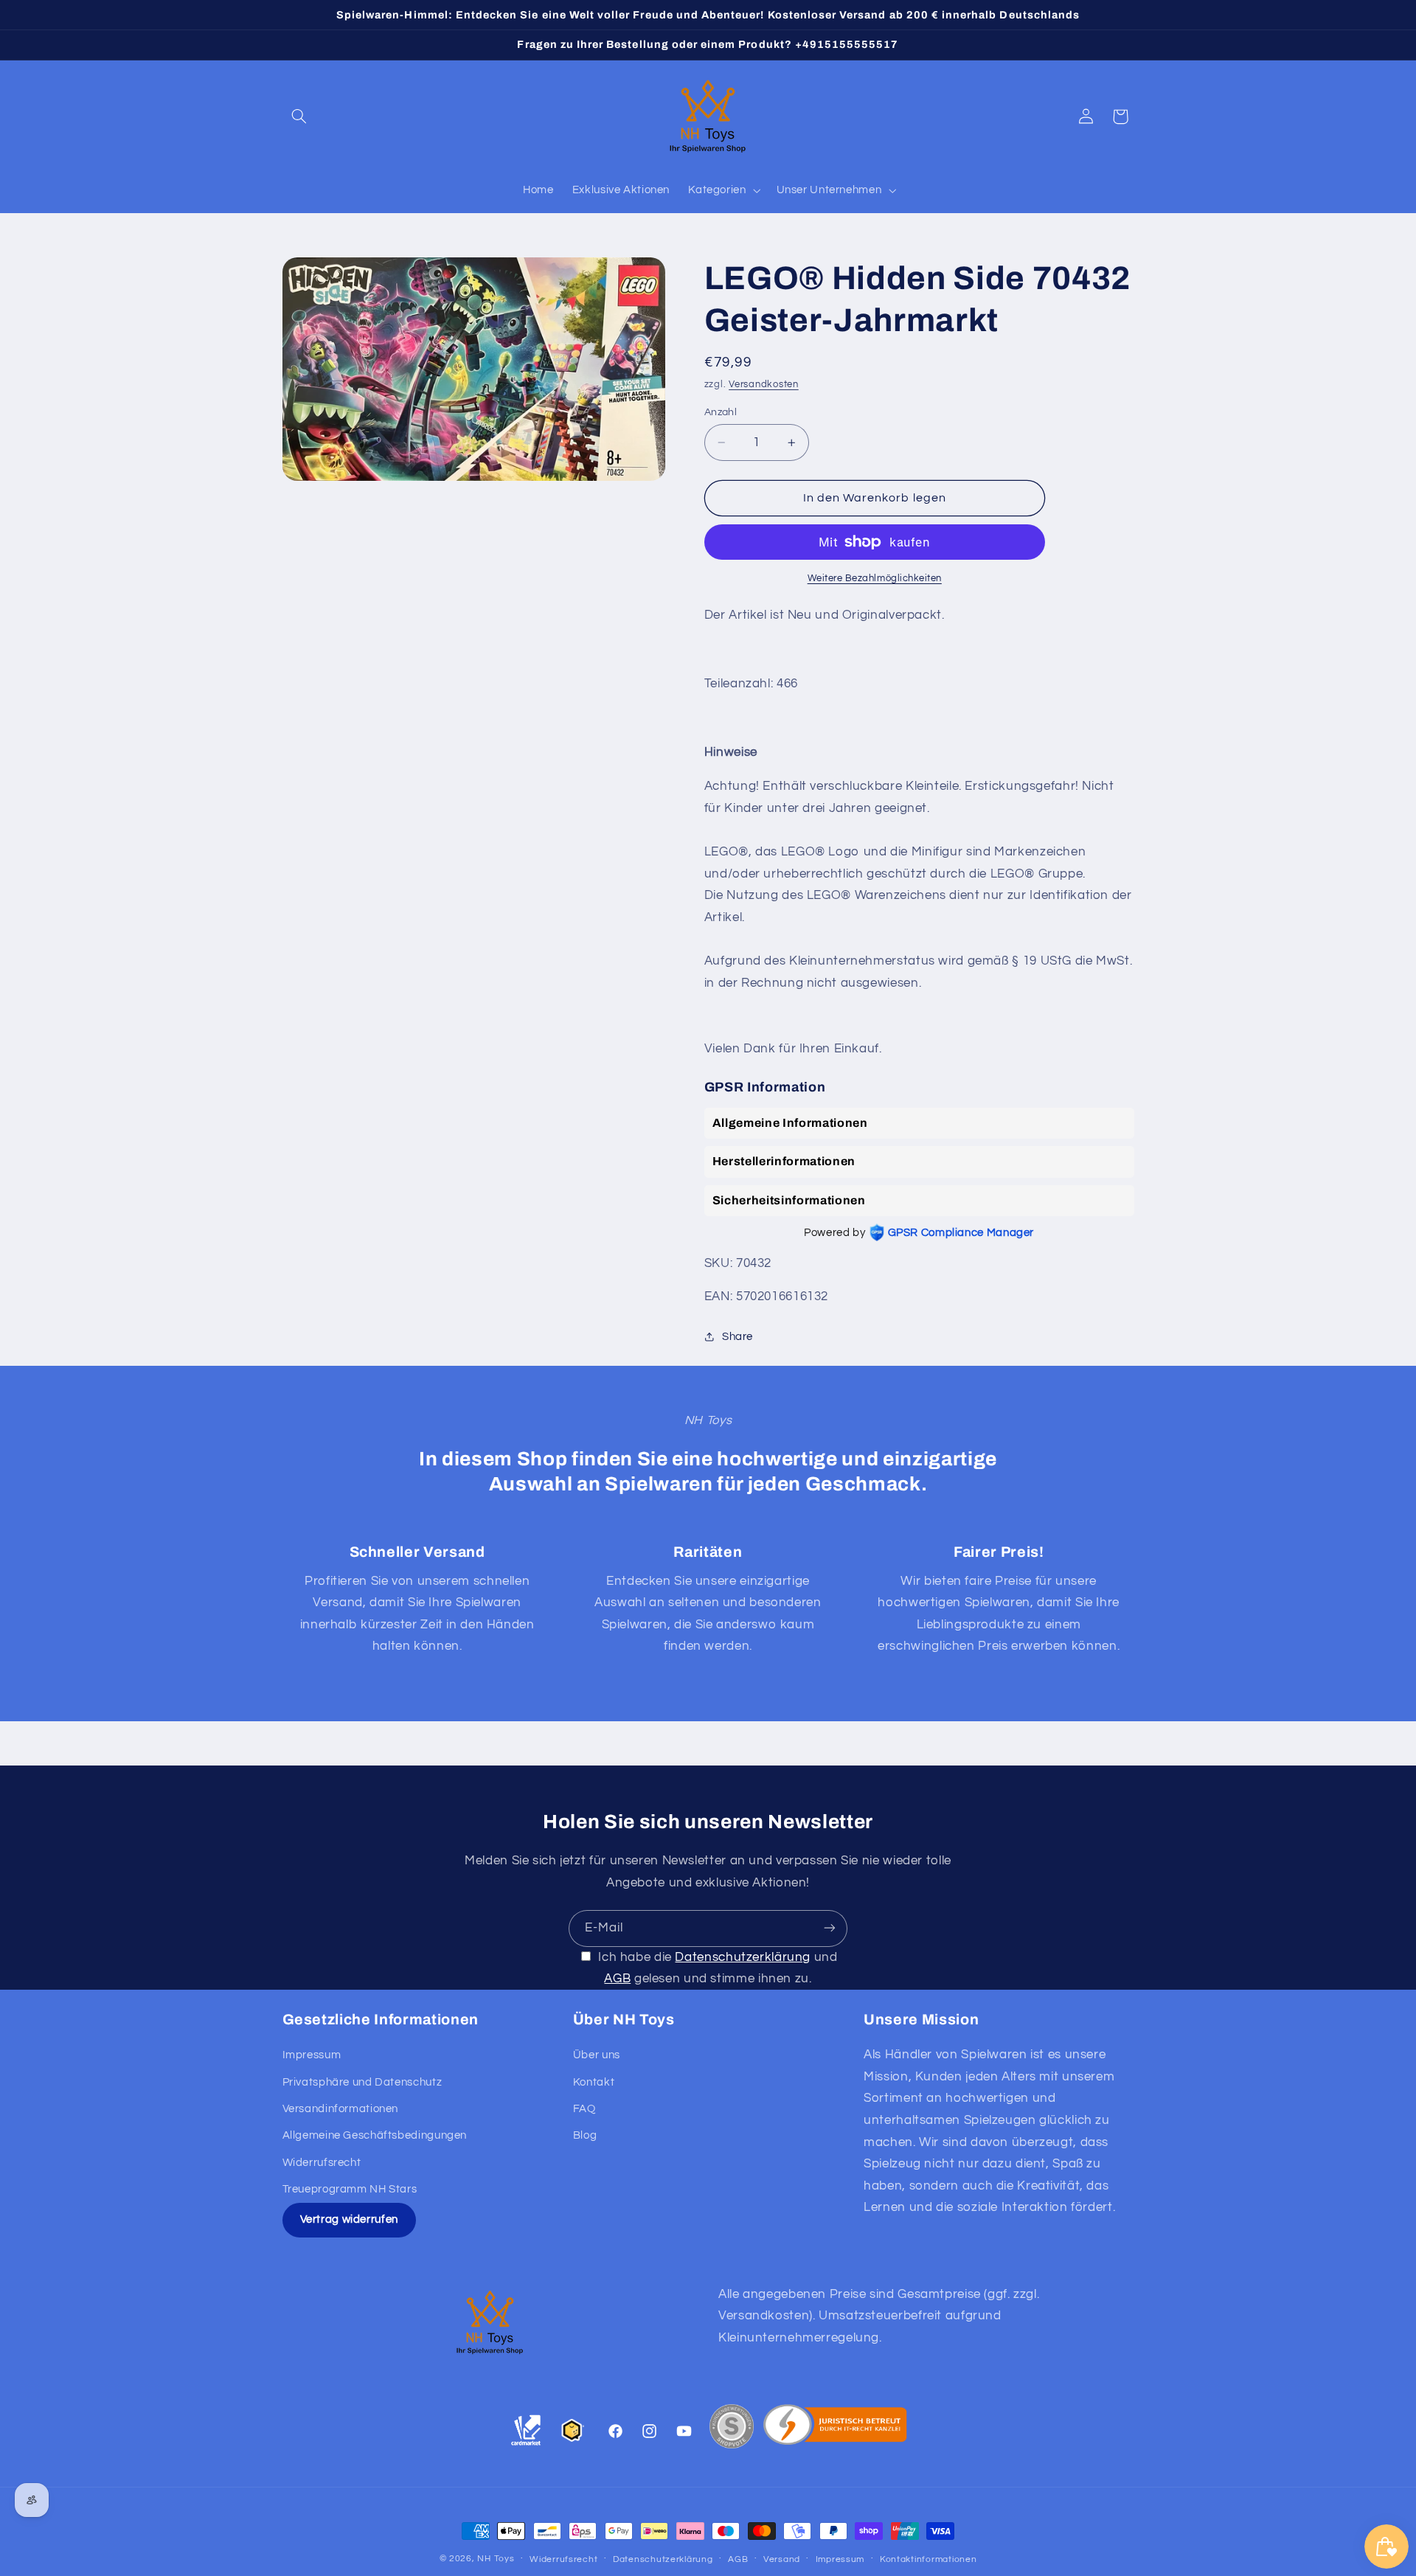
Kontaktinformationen (929, 2559)
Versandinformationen (341, 2109)
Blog (585, 2136)
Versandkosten (764, 385)
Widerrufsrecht (322, 2163)
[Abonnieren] (830, 1928)
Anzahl (721, 412)
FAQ (584, 2109)
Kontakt (594, 2082)
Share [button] (737, 1337)
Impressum (312, 2056)
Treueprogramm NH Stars (350, 2189)
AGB (617, 1978)
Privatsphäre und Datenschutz (362, 2082)
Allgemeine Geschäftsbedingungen (375, 2136)
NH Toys (496, 2559)
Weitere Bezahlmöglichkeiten (875, 579)
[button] (299, 117)
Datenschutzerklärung (743, 1957)
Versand (782, 2559)
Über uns (597, 2056)
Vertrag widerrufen (349, 2220)
